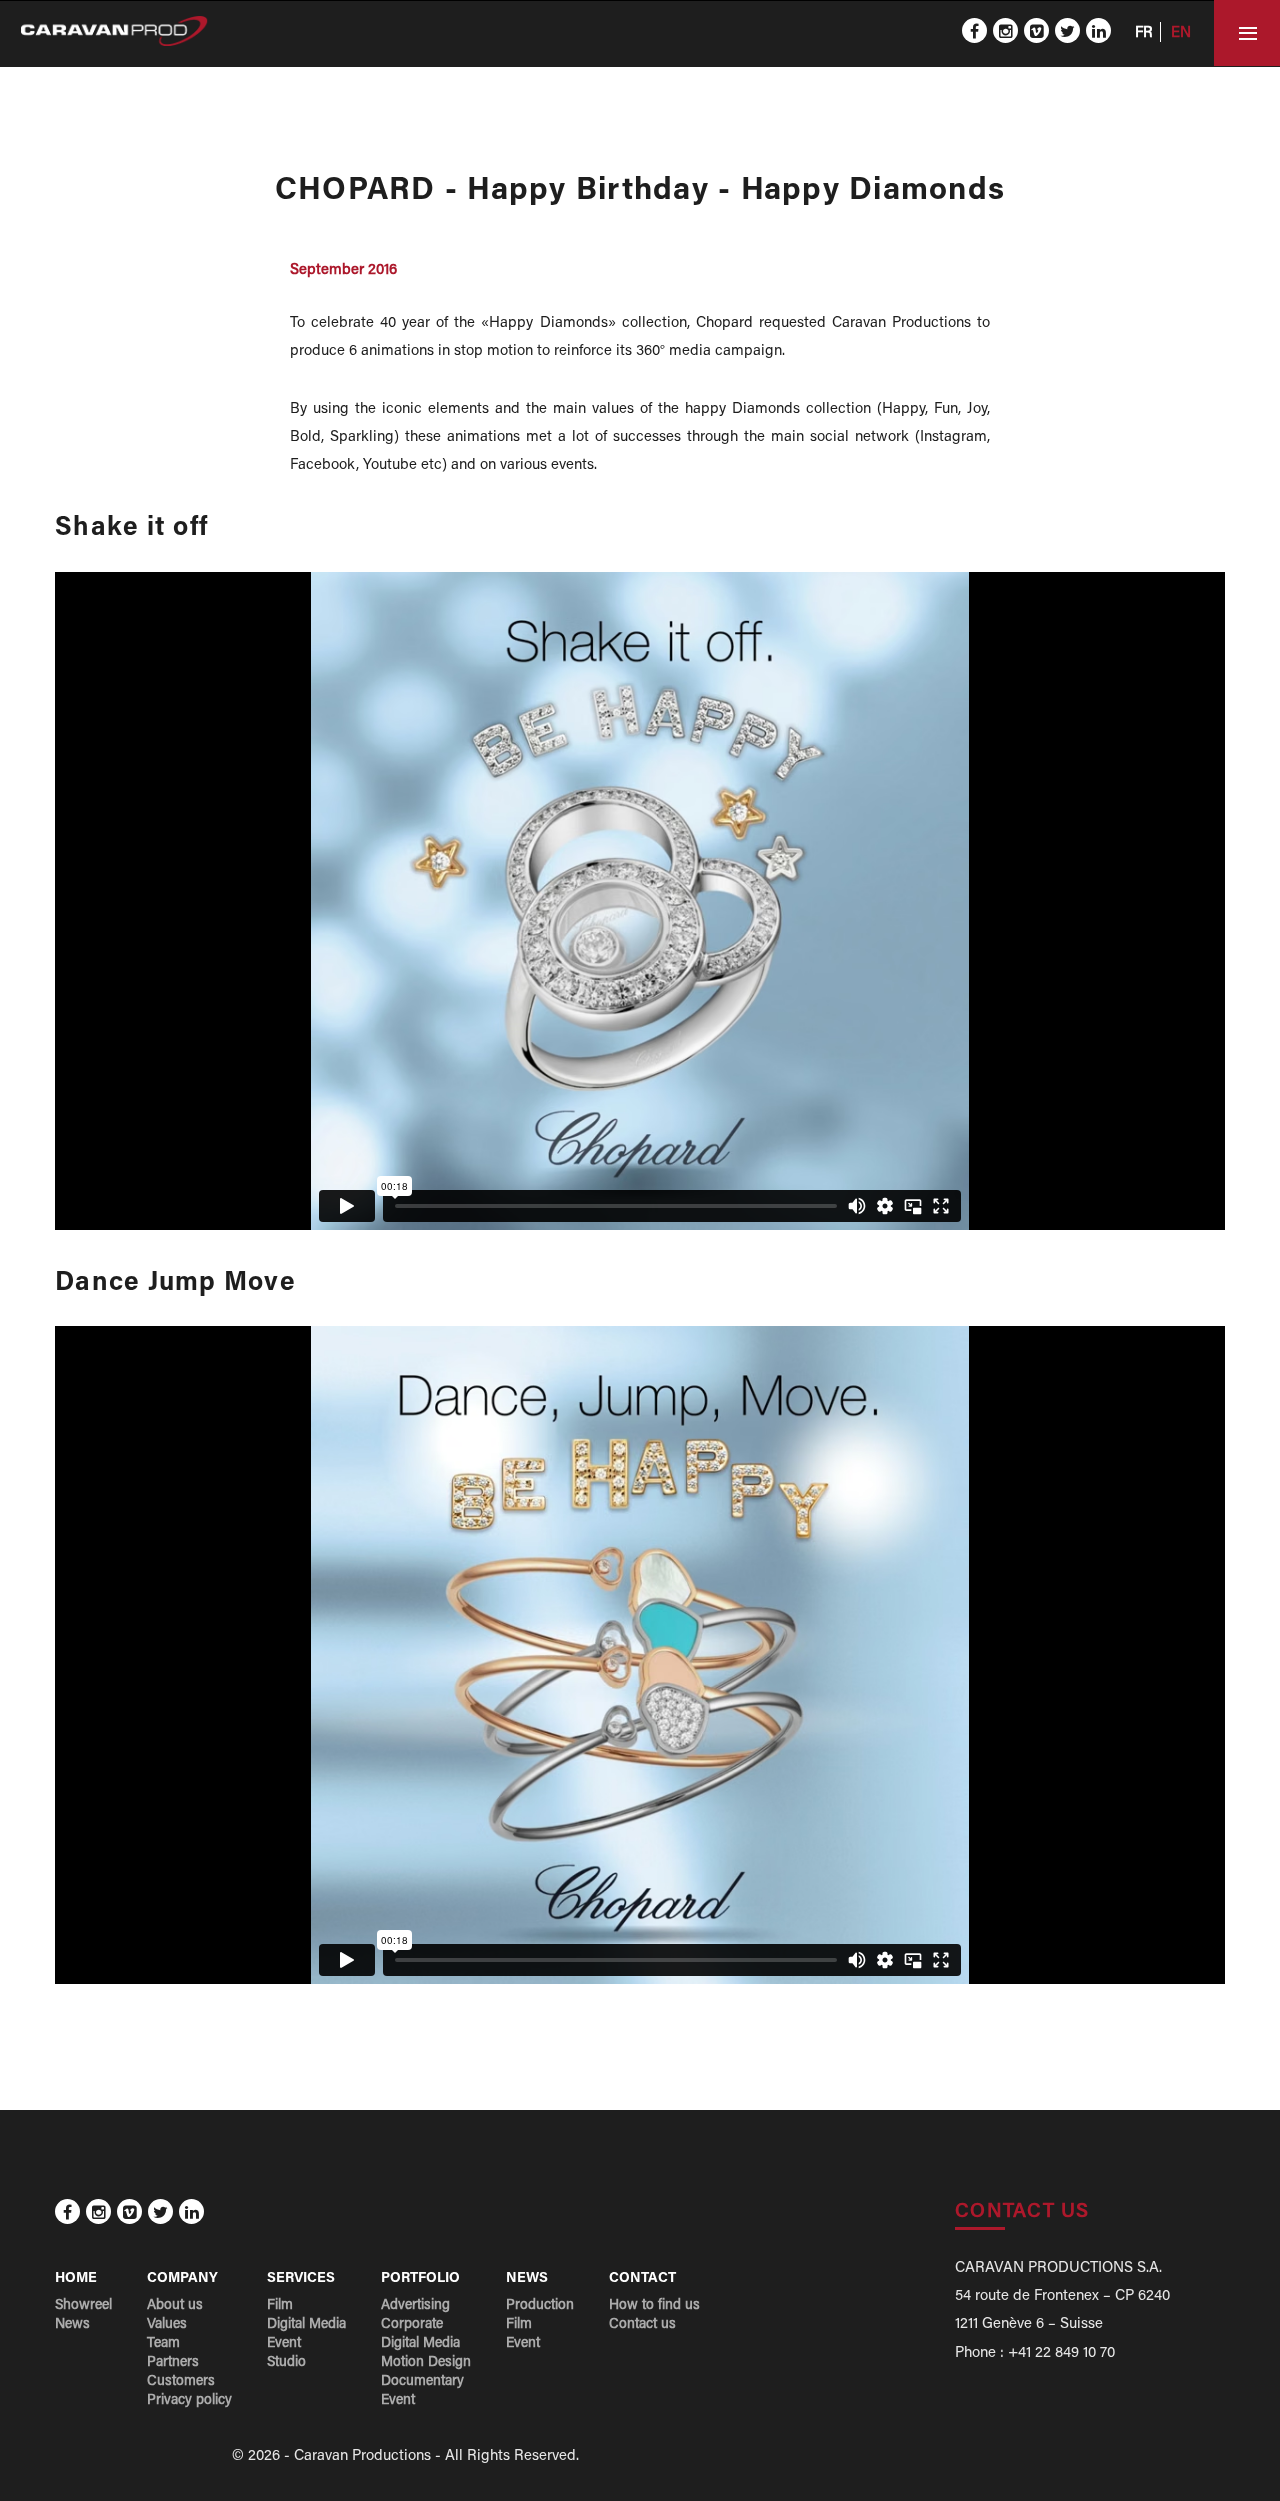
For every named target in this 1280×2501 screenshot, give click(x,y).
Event (284, 2344)
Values (167, 2325)
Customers (181, 2382)
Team (163, 2344)
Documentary (422, 2382)
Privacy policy (189, 2401)
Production (540, 2306)
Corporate (412, 2325)
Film (280, 2306)
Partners (173, 2363)
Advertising (415, 2306)
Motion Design (426, 2363)
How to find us (654, 2306)
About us (175, 2306)
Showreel (83, 2306)
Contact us (642, 2325)
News (72, 2325)
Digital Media (306, 2325)
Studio (286, 2363)
